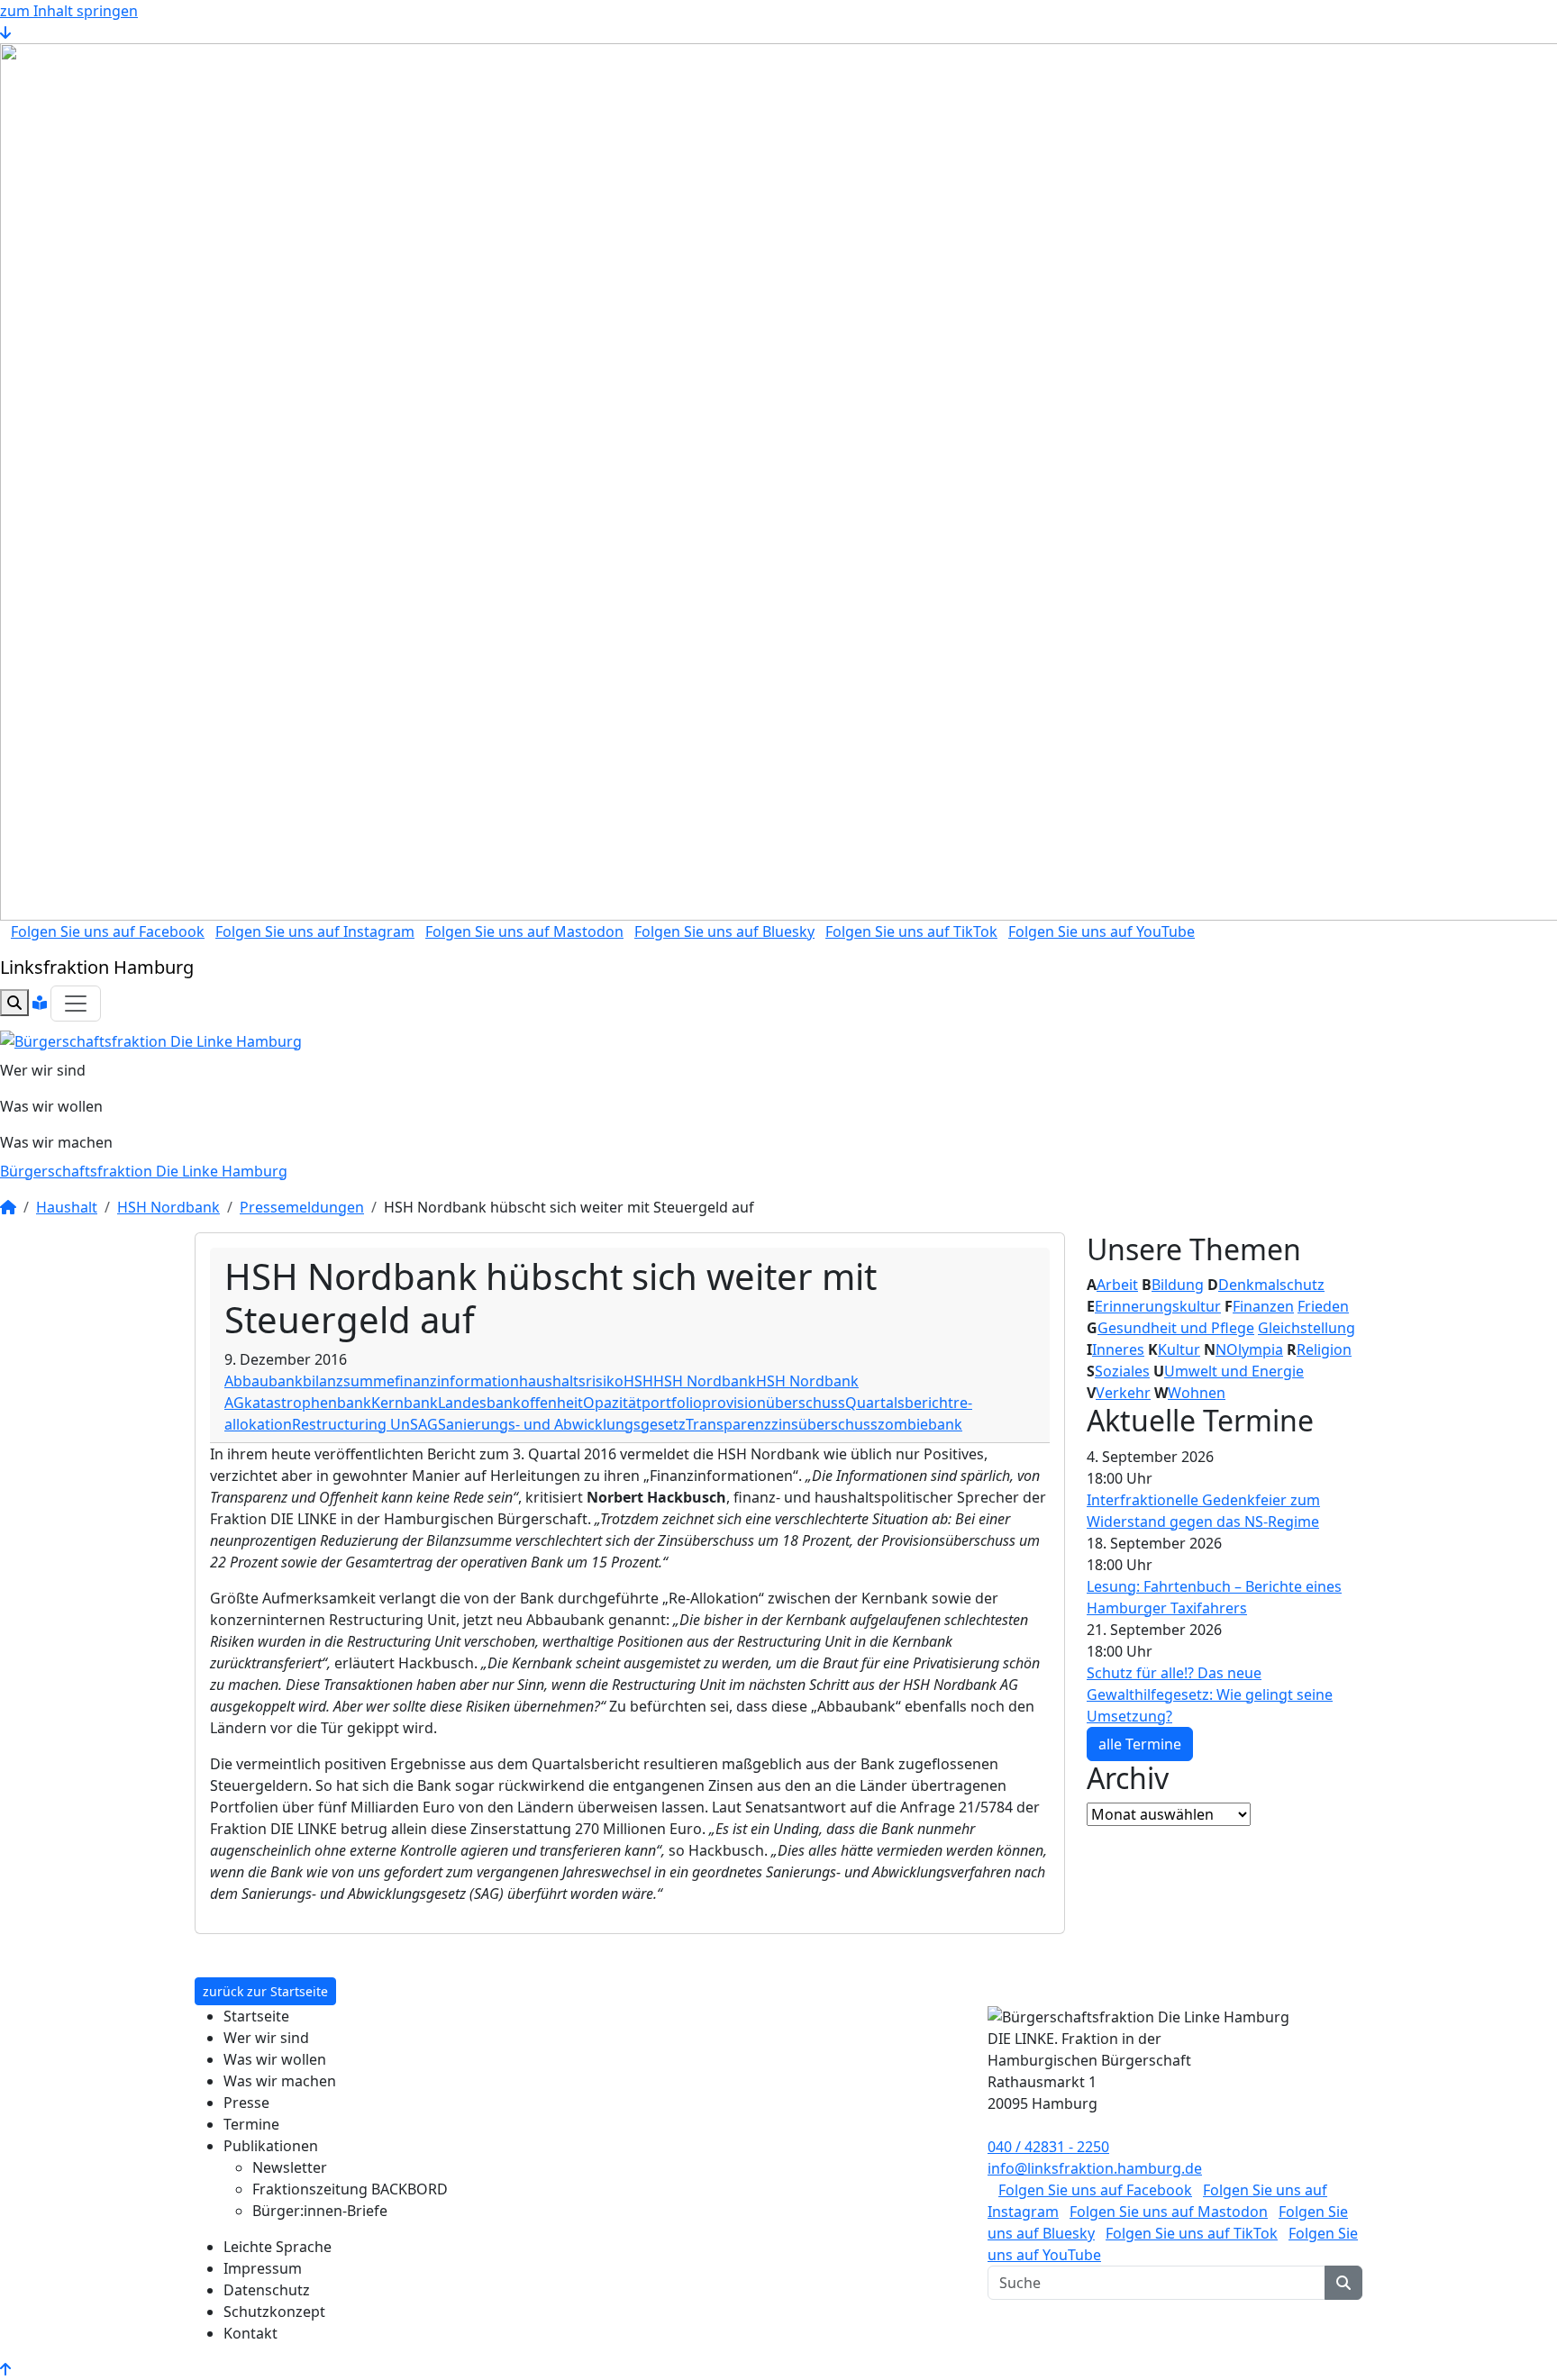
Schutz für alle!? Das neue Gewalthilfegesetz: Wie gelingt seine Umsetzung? (1210, 1694)
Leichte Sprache (278, 2247)
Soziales (1122, 1371)
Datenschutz (267, 2290)
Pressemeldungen (302, 1207)
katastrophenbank (308, 1403)
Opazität (612, 1403)
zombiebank (920, 1424)
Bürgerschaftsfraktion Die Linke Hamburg (144, 1171)
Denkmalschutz (1271, 1285)
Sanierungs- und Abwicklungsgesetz (562, 1424)
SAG (424, 1424)
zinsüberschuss (824, 1424)
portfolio (672, 1403)
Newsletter (290, 2167)
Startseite (256, 2016)
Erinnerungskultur (1158, 1306)
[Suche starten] (1343, 2283)
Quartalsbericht (899, 1403)
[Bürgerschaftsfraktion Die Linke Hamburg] (8, 1207)
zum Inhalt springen (69, 11)
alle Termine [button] (1140, 1744)
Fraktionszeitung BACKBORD (350, 2189)
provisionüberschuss (774, 1403)
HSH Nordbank (168, 1207)
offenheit (552, 1403)
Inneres (1118, 1349)
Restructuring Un (351, 1424)
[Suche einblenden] (14, 1003)
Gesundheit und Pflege (1176, 1328)
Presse (246, 2103)
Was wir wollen (51, 1106)
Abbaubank (264, 1381)
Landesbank (479, 1403)
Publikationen (271, 2146)
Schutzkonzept (274, 2312)
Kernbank (405, 1403)
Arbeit (1117, 1285)
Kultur (1179, 1349)
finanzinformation (457, 1381)
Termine (251, 2124)
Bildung (1178, 1285)
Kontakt (250, 2333)
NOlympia (1249, 1349)
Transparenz (728, 1424)
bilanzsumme (349, 1381)
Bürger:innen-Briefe (320, 2211)
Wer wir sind (43, 1070)
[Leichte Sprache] (40, 1003)
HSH (638, 1381)
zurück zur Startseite (265, 1991)
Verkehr (1123, 1393)
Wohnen (1197, 1393)
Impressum (263, 2268)
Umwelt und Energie (1234, 1371)
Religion (1324, 1349)
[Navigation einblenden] (76, 1004)
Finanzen (1263, 1306)
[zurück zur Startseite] (151, 1040)
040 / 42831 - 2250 (1048, 2147)
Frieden (1323, 1306)
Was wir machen (56, 1142)
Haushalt (67, 1207)
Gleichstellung (1307, 1328)
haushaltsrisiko (571, 1381)
